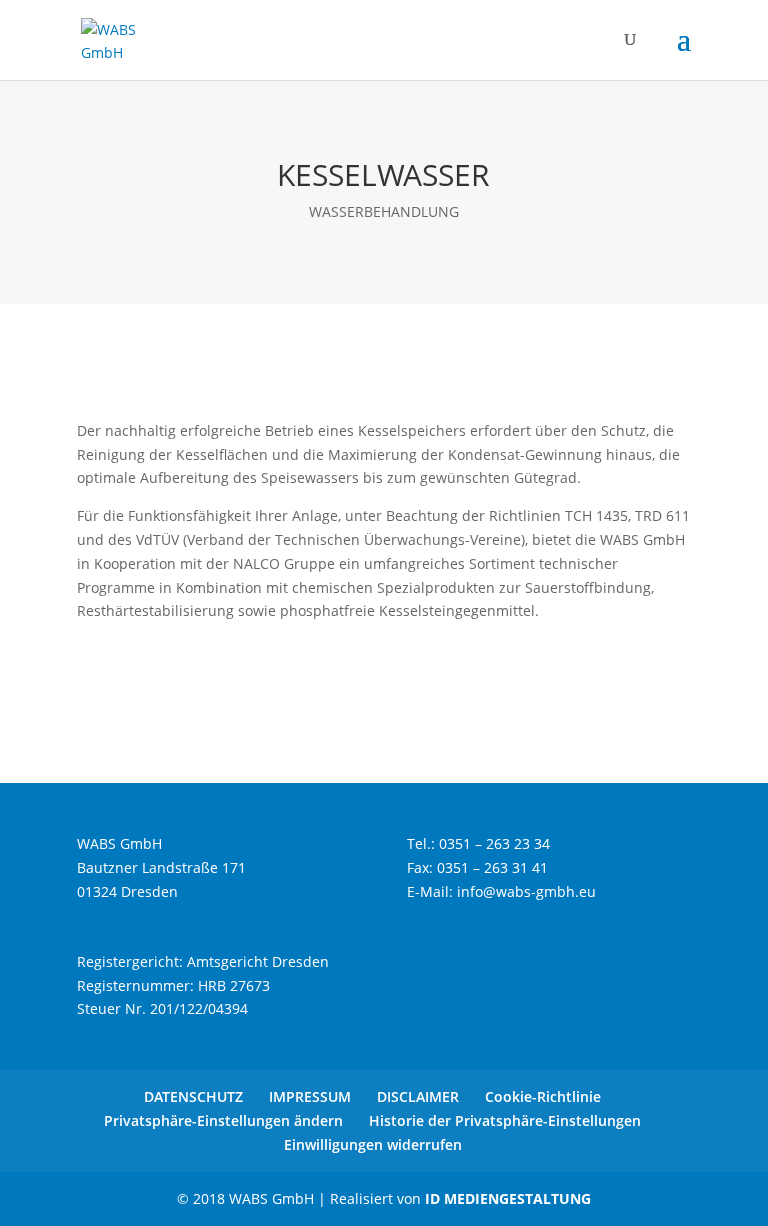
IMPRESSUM (310, 1096)
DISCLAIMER (418, 1096)
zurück (130, 677)
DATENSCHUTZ (193, 1096)
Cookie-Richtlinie (543, 1096)
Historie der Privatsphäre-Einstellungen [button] (505, 1120)
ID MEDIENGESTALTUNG (508, 1198)
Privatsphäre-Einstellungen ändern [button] (223, 1120)
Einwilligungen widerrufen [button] (373, 1144)
